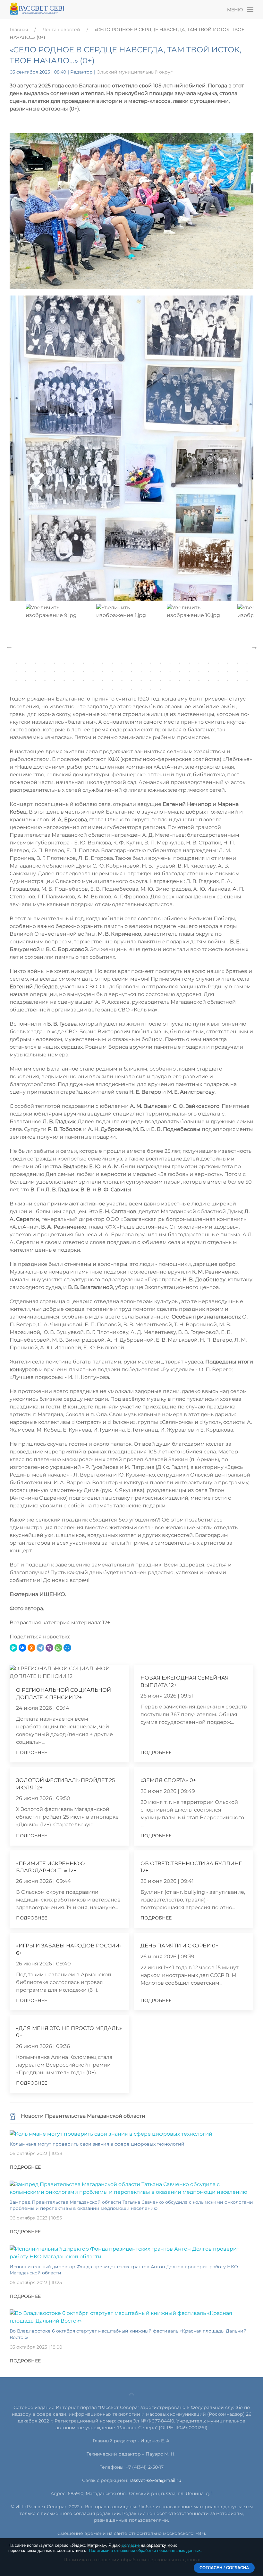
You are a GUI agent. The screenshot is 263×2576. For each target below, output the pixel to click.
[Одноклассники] (31, 1648)
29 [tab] (45, 672)
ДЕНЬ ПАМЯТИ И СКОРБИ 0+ (179, 1946)
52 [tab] (26, 681)
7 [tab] (74, 663)
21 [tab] (208, 663)
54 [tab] (45, 681)
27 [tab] (26, 672)
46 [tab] (208, 672)
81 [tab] (151, 689)
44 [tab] (189, 672)
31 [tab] (64, 672)
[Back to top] (131, 2394)
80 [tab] (141, 689)
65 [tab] (151, 681)
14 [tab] (141, 663)
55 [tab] (55, 681)
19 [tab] (189, 663)
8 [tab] (83, 663)
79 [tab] (131, 689)
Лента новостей (61, 30)
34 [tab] (93, 672)
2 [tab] (26, 663)
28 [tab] (35, 672)
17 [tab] (170, 663)
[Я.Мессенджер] (13, 1648)
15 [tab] (151, 663)
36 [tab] (112, 672)
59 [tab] (93, 681)
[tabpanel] (131, 644)
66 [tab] (160, 681)
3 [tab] (35, 663)
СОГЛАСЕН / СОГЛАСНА (224, 2568)
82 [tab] (160, 689)
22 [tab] (218, 663)
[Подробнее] (111, 2134)
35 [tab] (103, 672)
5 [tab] (55, 663)
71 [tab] (208, 681)
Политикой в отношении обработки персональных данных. (145, 2550)
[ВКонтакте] (22, 1648)
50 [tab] (247, 672)
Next (254, 646)
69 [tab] (189, 681)
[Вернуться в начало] (37, 10)
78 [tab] (122, 689)
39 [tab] (141, 672)
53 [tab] (35, 681)
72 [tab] (218, 681)
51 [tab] (16, 681)
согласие (131, 2545)
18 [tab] (180, 663)
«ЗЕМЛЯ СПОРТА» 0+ (168, 1780)
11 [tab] (112, 663)
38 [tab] (131, 672)
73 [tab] (228, 681)
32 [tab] (74, 672)
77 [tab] (112, 689)
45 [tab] (199, 672)
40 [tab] (151, 672)
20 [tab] (199, 663)
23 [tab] (228, 663)
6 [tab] (64, 663)
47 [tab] (218, 672)
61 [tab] (112, 681)
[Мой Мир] (67, 1648)
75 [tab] (247, 681)
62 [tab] (122, 681)
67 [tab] (170, 681)
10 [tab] (103, 663)
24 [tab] (237, 663)
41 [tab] (160, 672)
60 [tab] (103, 681)
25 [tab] (247, 663)
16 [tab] (160, 663)
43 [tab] (180, 672)
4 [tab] (45, 663)
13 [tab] (131, 663)
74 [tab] (237, 681)
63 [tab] (131, 681)
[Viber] (49, 1648)
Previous (9, 646)
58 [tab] (83, 681)
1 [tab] (16, 663)
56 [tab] (64, 681)
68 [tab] (180, 681)
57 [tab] (74, 681)
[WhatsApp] (58, 1648)
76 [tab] (103, 689)
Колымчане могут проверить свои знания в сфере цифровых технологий (97, 2144)
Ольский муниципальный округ (135, 72)
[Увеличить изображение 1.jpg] (131, 448)
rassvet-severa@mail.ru (155, 2480)
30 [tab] (55, 672)
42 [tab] (170, 672)
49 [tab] (237, 672)
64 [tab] (141, 681)
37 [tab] (122, 672)
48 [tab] (228, 672)
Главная (19, 30)
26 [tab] (16, 672)
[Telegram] (40, 1648)
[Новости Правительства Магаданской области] (13, 2116)
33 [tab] (83, 672)
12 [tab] (122, 663)
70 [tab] (199, 681)
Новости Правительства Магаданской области (83, 2116)
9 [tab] (93, 663)
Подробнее (32, 1752)
